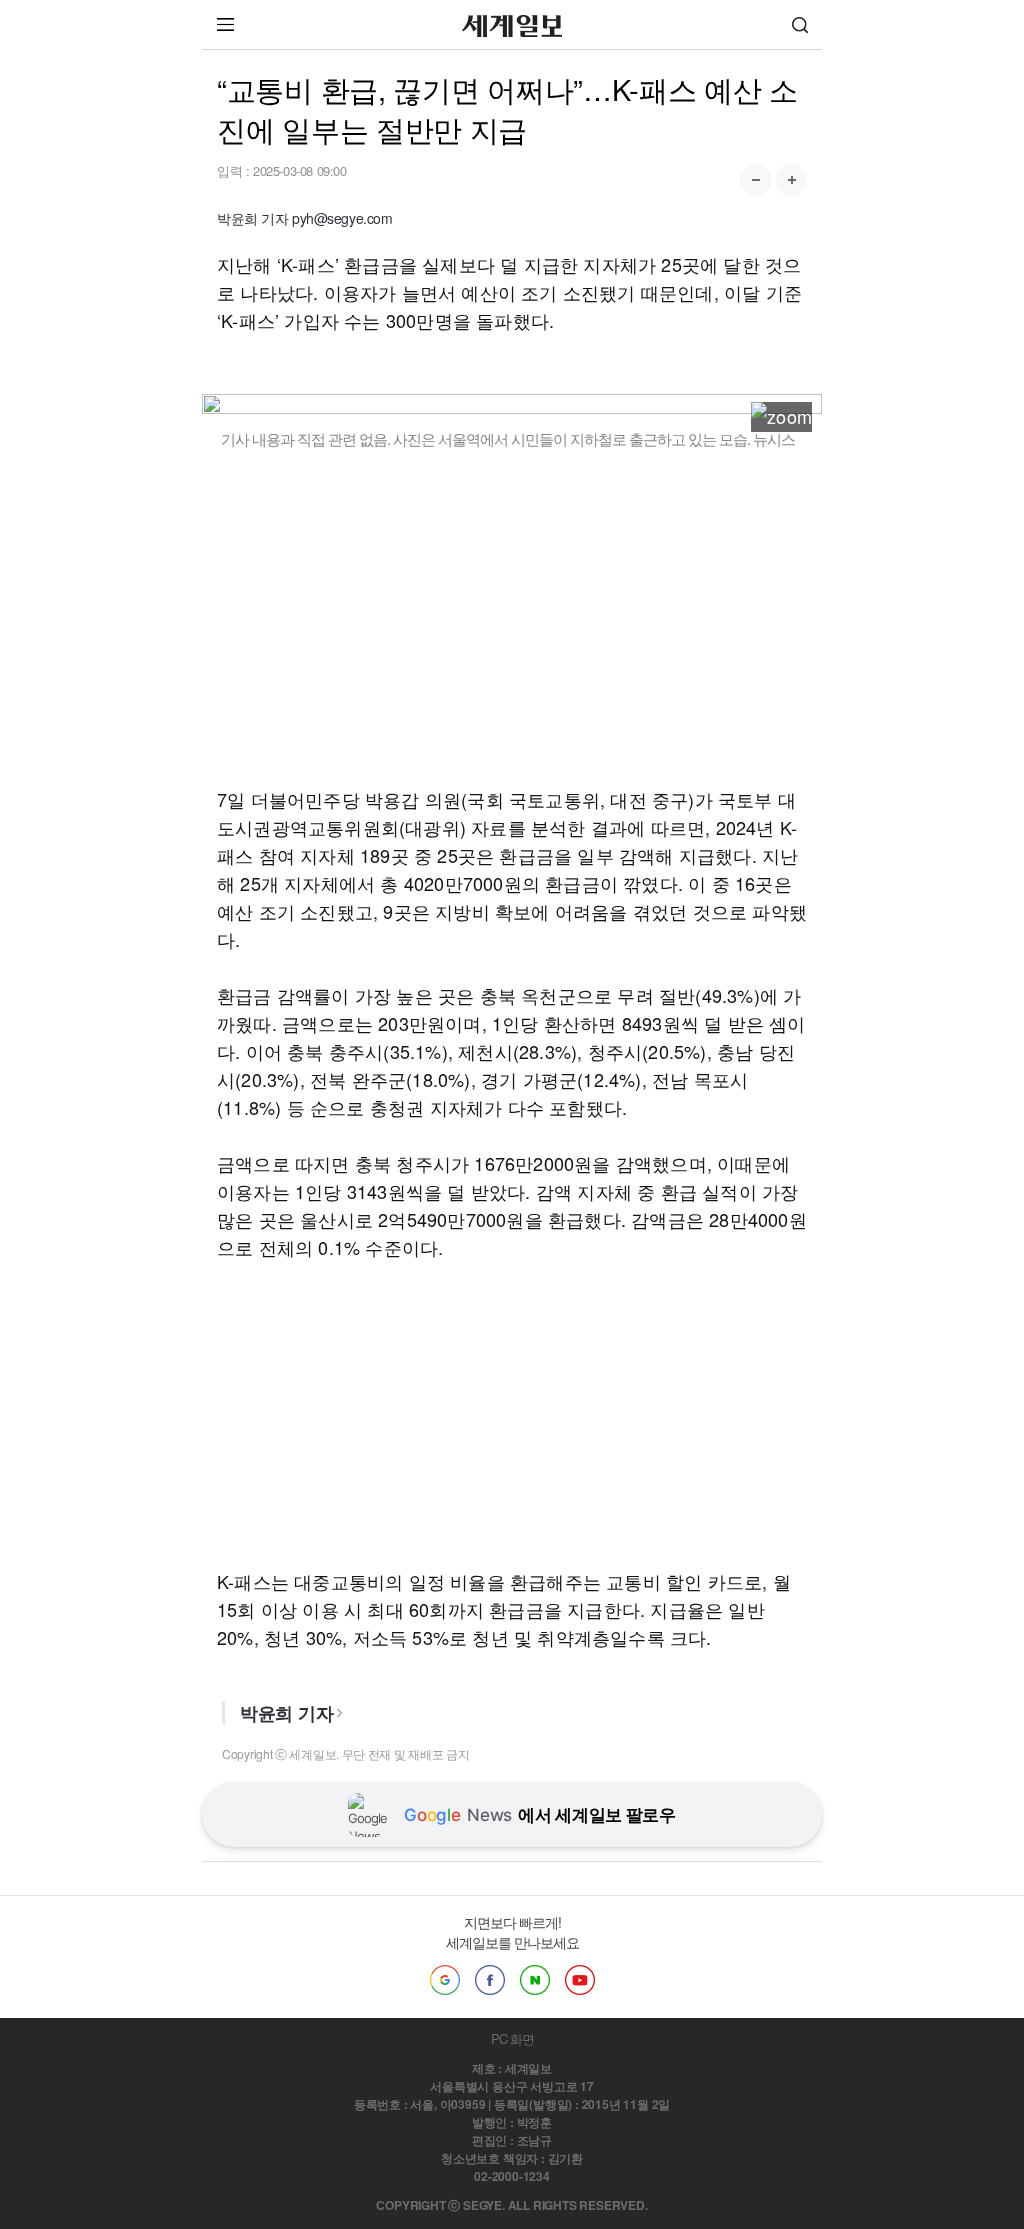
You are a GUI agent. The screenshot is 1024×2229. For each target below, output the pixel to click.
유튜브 (580, 1980)
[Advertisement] (512, 617)
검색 (800, 24)
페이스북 (490, 1980)
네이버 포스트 (535, 1980)
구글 (445, 1980)
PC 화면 (512, 2038)
